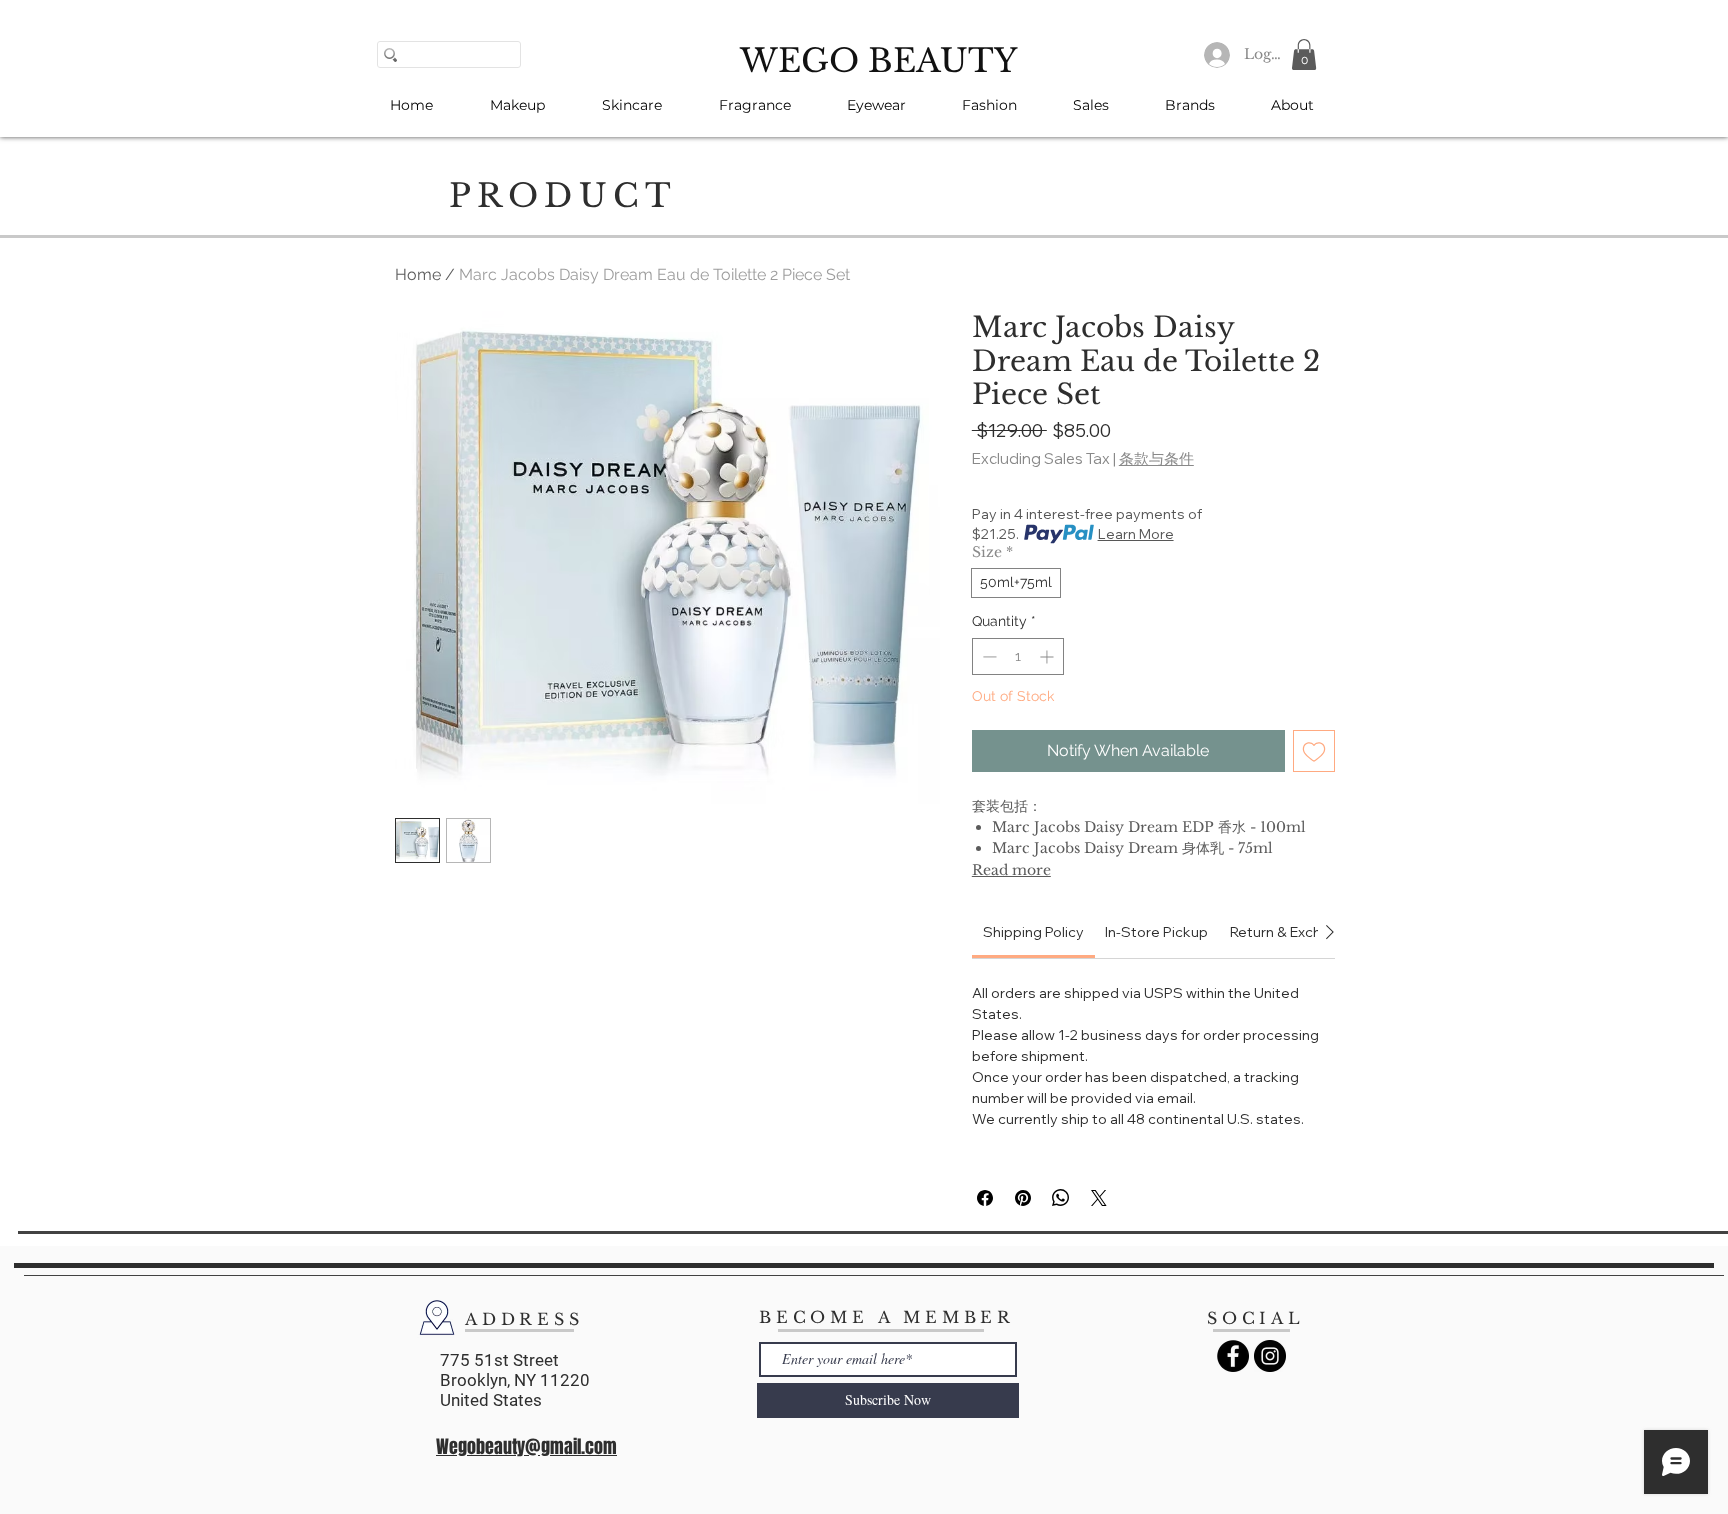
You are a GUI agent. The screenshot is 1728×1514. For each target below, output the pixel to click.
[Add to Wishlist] (1314, 751)
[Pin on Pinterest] (1023, 1198)
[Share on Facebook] (985, 1198)
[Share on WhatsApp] (1061, 1198)
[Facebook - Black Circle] (1233, 1356)
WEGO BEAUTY (878, 61)
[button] (1304, 54)
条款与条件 (1156, 459)
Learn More (1136, 534)
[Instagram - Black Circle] (1270, 1356)
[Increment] (1048, 656)
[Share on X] (1099, 1198)
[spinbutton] (1018, 656)
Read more (1011, 870)
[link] (1033, 932)
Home (418, 274)
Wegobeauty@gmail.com (526, 1447)
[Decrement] (987, 656)
